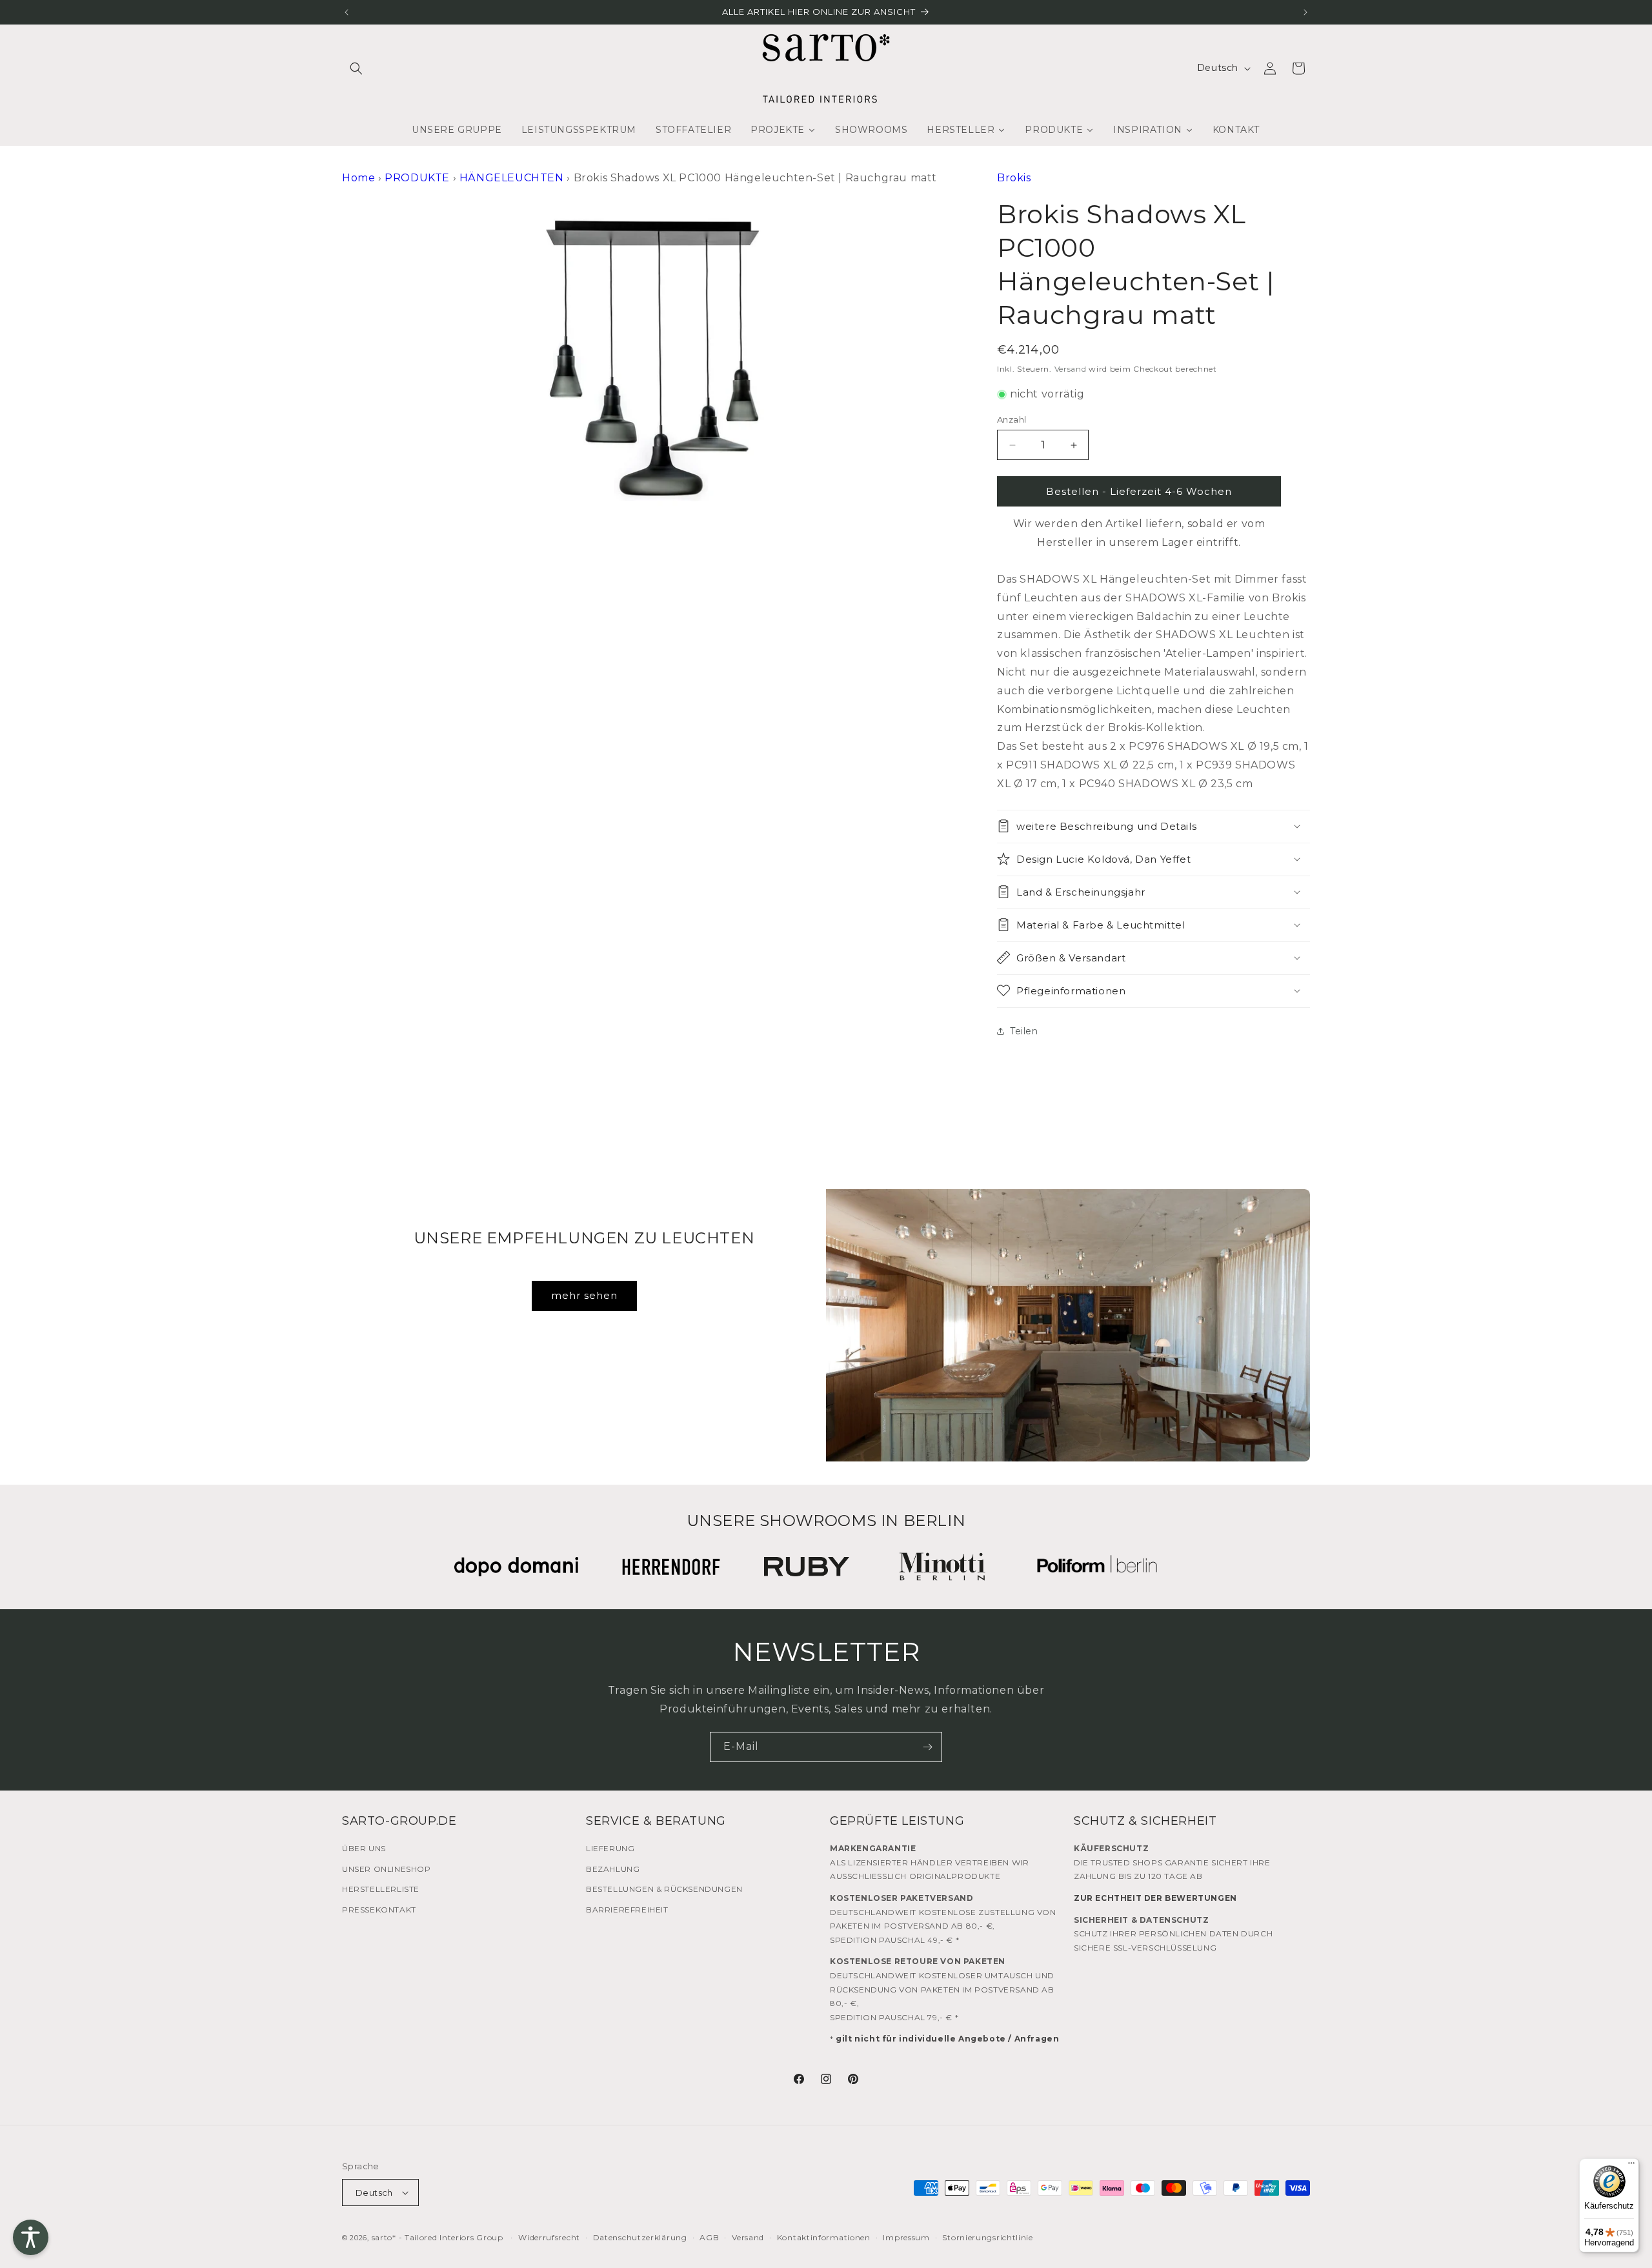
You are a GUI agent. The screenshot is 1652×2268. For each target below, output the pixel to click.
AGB (709, 2237)
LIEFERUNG (610, 1848)
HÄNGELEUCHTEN (512, 178)
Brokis (1014, 178)
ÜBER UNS (364, 1848)
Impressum (906, 2237)
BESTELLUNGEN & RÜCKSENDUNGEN (664, 1889)
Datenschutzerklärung (640, 2237)
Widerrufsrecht (549, 2237)
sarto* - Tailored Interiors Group (438, 2237)
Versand (1071, 368)
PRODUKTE (417, 178)
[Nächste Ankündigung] (1305, 12)
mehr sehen (584, 1295)
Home (358, 178)
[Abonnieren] (927, 1747)
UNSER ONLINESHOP (387, 1869)
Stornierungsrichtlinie (987, 2237)
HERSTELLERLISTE (381, 1889)
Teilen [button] (1024, 1031)
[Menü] (1631, 2166)
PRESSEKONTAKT (379, 1910)
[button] (356, 68)
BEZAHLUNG (613, 1869)
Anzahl (1012, 419)
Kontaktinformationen (824, 2237)
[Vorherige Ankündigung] (347, 12)
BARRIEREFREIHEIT (627, 1910)
